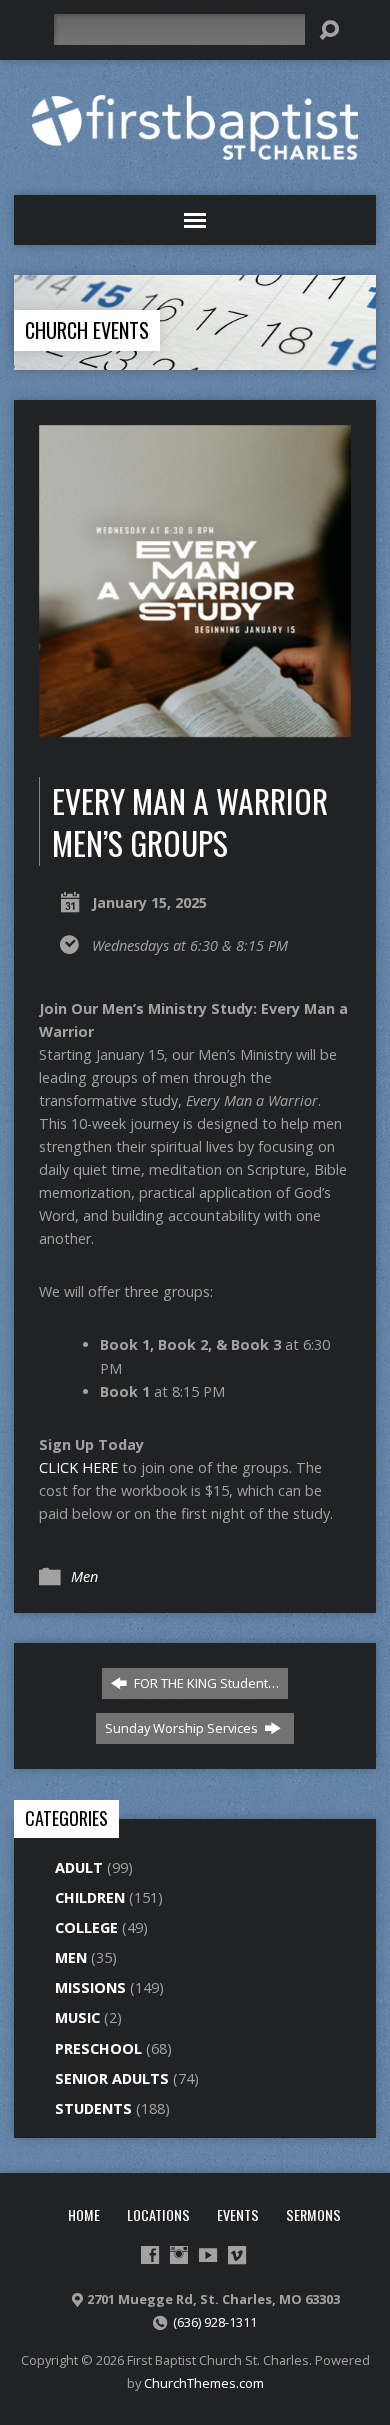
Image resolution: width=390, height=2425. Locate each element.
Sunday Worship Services (183, 1728)
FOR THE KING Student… (205, 1683)
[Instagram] (179, 2255)
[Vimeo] (237, 2255)
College (86, 1927)
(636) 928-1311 (215, 2322)
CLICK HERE (78, 1467)
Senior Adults (112, 2078)
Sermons (313, 2214)
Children (90, 1897)
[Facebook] (150, 2255)
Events (238, 2214)
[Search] (329, 30)
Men (84, 1576)
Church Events (87, 330)
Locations (158, 2214)
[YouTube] (208, 2255)
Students (93, 2108)
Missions (90, 1987)
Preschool (98, 2048)
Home (84, 2214)
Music (77, 2017)
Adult (79, 1867)
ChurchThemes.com (204, 2383)
